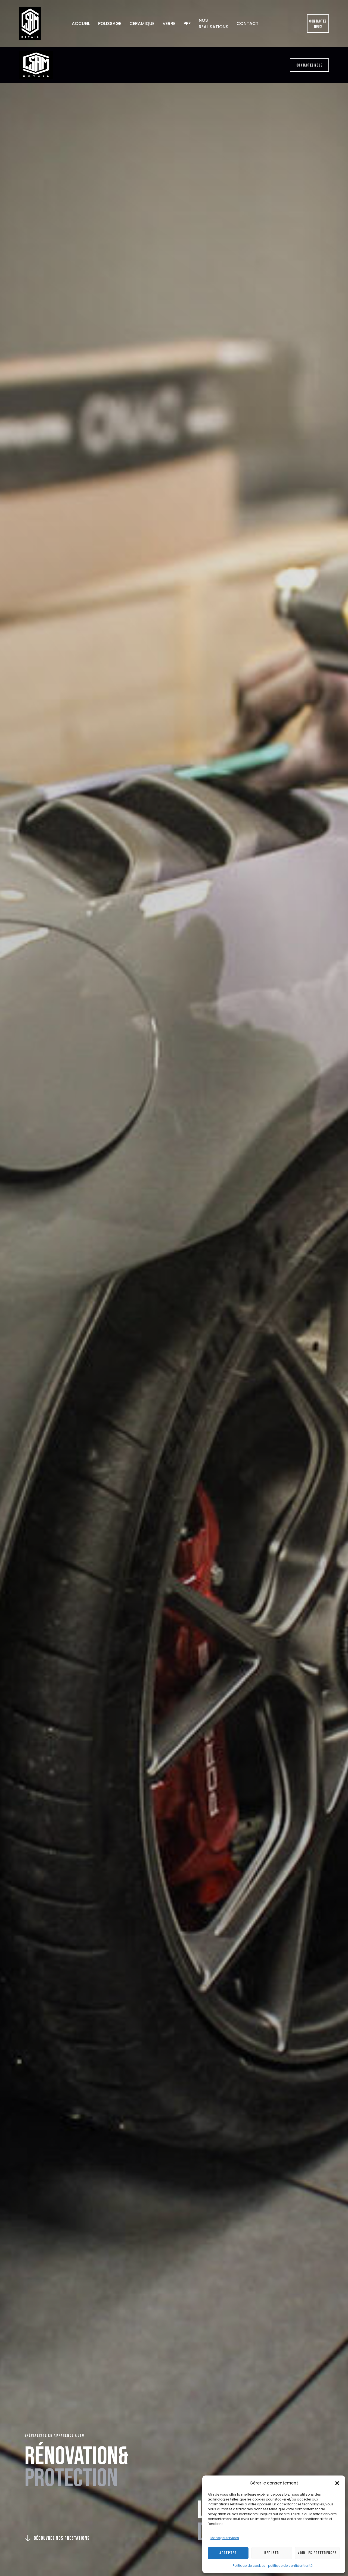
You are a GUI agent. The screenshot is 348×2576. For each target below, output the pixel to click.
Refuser (272, 2553)
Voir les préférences (317, 2553)
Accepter (228, 2553)
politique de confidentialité (290, 2566)
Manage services (225, 2538)
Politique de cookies (249, 2566)
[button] (337, 2483)
